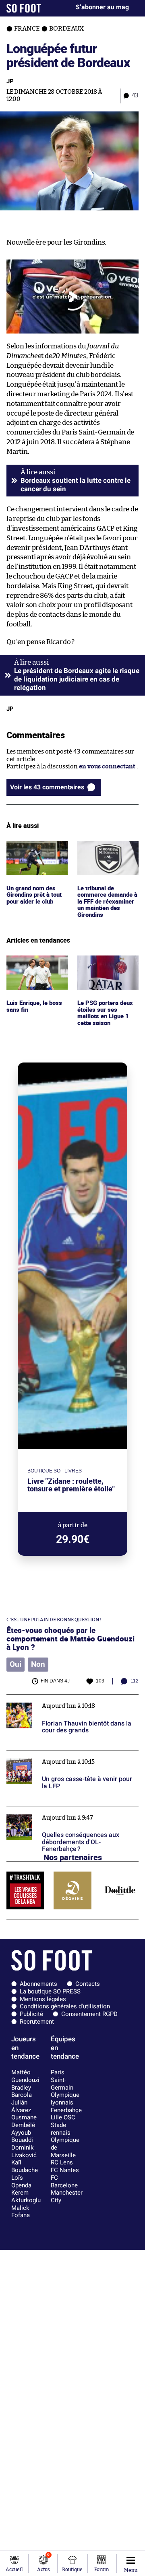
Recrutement (37, 2022)
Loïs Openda (21, 2182)
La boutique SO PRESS (50, 1991)
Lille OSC (63, 2117)
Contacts (88, 1984)
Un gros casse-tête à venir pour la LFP (59, 1754)
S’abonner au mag (102, 7)
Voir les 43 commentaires (47, 787)
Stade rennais (61, 2129)
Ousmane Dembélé (24, 2121)
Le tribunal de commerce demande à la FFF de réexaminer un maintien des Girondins (107, 863)
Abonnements (38, 1984)
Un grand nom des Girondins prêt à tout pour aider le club (37, 852)
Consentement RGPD (89, 2014)
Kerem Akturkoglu (26, 2196)
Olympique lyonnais (65, 2099)
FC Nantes (65, 2170)
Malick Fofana (21, 2212)
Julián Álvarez (21, 2106)
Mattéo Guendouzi (25, 2076)
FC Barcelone (64, 2182)
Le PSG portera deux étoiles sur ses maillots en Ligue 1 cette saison (106, 970)
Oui (16, 1664)
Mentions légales (43, 1999)
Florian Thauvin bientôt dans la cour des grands (63, 1702)
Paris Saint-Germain (62, 2080)
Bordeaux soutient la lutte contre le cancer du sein (76, 485)
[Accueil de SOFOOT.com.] (24, 8)
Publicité (31, 2014)
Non (38, 1664)
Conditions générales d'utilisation (65, 2006)
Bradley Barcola (22, 2091)
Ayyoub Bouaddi (22, 2136)
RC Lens (62, 2162)
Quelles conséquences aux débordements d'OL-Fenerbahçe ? (65, 1814)
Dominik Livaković (24, 2151)
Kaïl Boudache (25, 2166)
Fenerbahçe (66, 2110)
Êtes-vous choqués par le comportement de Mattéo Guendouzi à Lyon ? (70, 1638)
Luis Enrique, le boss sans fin (35, 963)
